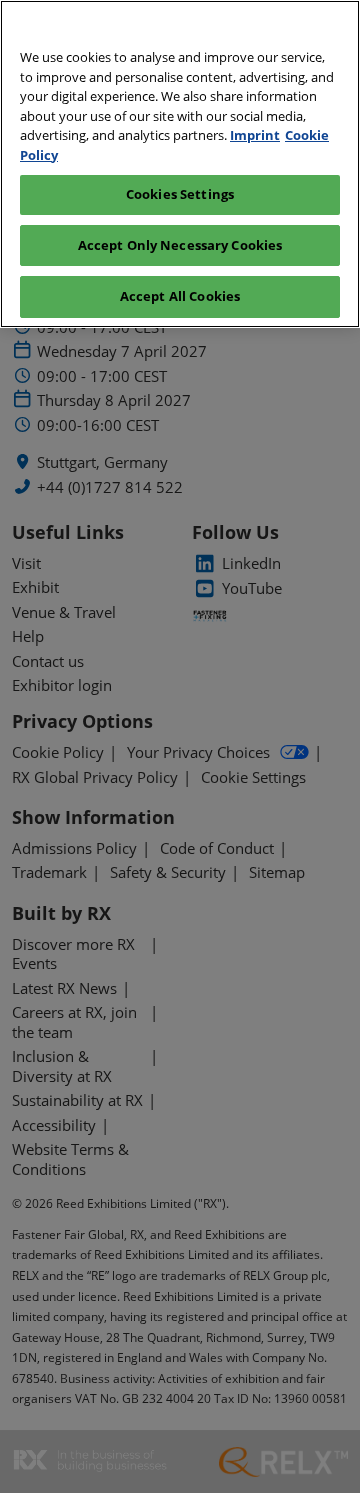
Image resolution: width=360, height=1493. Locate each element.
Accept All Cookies (180, 296)
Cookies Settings (180, 194)
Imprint (255, 135)
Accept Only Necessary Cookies (180, 245)
